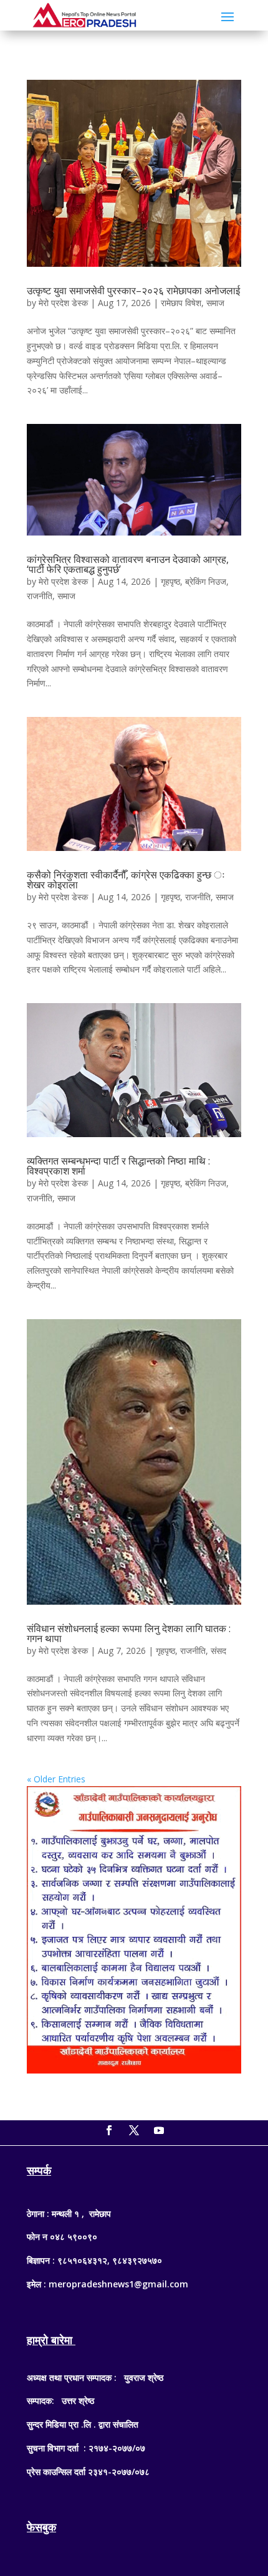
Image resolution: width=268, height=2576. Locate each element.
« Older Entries (56, 1779)
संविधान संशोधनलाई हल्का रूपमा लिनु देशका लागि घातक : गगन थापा (129, 1633)
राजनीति (40, 596)
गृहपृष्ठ (170, 581)
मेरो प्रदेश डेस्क (63, 303)
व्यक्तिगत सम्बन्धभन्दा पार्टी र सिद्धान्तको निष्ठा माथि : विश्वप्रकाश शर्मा (118, 1166)
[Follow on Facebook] (109, 2130)
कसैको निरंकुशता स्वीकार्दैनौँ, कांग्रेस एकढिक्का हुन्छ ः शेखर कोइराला (126, 880)
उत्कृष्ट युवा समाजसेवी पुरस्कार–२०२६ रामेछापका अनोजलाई (133, 291)
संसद (218, 1651)
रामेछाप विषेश (181, 303)
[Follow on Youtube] (159, 2130)
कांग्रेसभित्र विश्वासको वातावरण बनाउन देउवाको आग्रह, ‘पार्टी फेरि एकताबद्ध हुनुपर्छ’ (128, 564)
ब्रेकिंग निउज (206, 581)
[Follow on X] (134, 2130)
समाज (215, 303)
